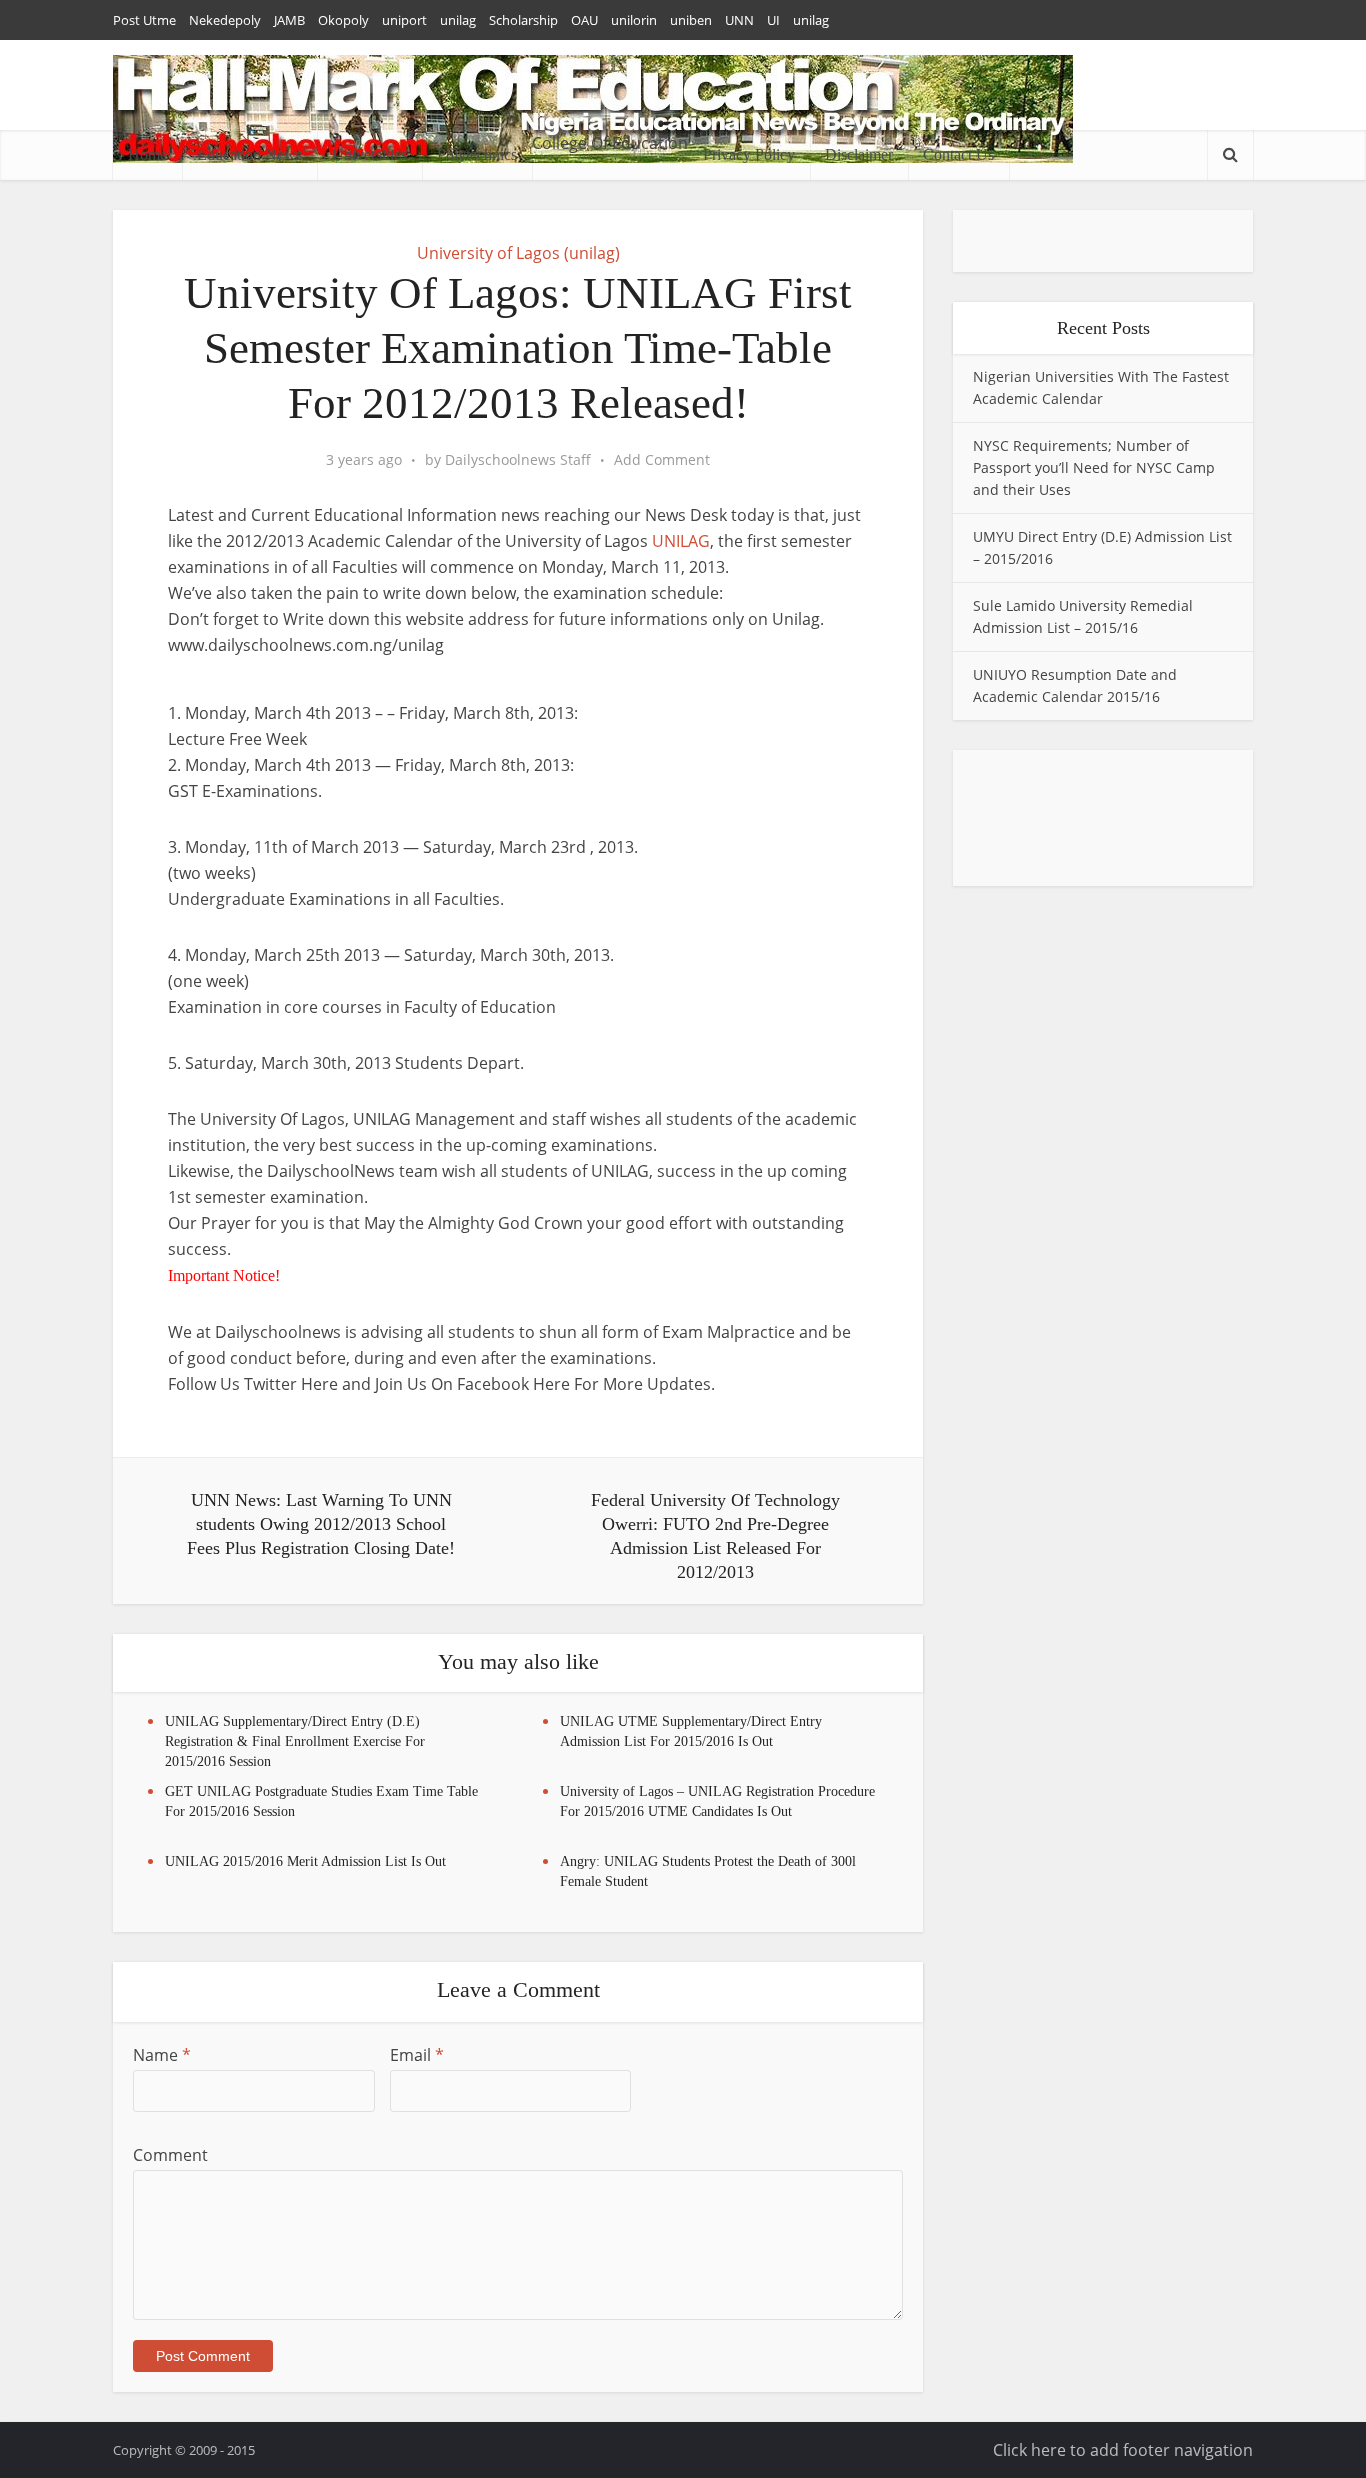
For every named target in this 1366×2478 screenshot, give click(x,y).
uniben (691, 20)
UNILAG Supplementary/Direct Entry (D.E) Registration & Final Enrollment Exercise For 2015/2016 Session (295, 1741)
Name (162, 2055)
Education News (249, 154)
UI (773, 20)
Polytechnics (477, 154)
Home (147, 154)
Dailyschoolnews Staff (518, 460)
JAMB (289, 20)
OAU (584, 20)
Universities (369, 154)
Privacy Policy (749, 154)
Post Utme (144, 20)
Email (417, 2055)
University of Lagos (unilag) (518, 253)
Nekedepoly (225, 20)
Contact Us (958, 154)
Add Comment (662, 460)
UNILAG (681, 541)
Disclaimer (859, 154)
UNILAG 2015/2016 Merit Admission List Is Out (305, 1861)
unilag (458, 20)
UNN (739, 20)
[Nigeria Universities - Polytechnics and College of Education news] (593, 109)
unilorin (634, 20)
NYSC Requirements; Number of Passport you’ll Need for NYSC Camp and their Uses (1094, 467)
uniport (404, 20)
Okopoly (343, 20)
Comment (170, 2155)
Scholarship (523, 20)
